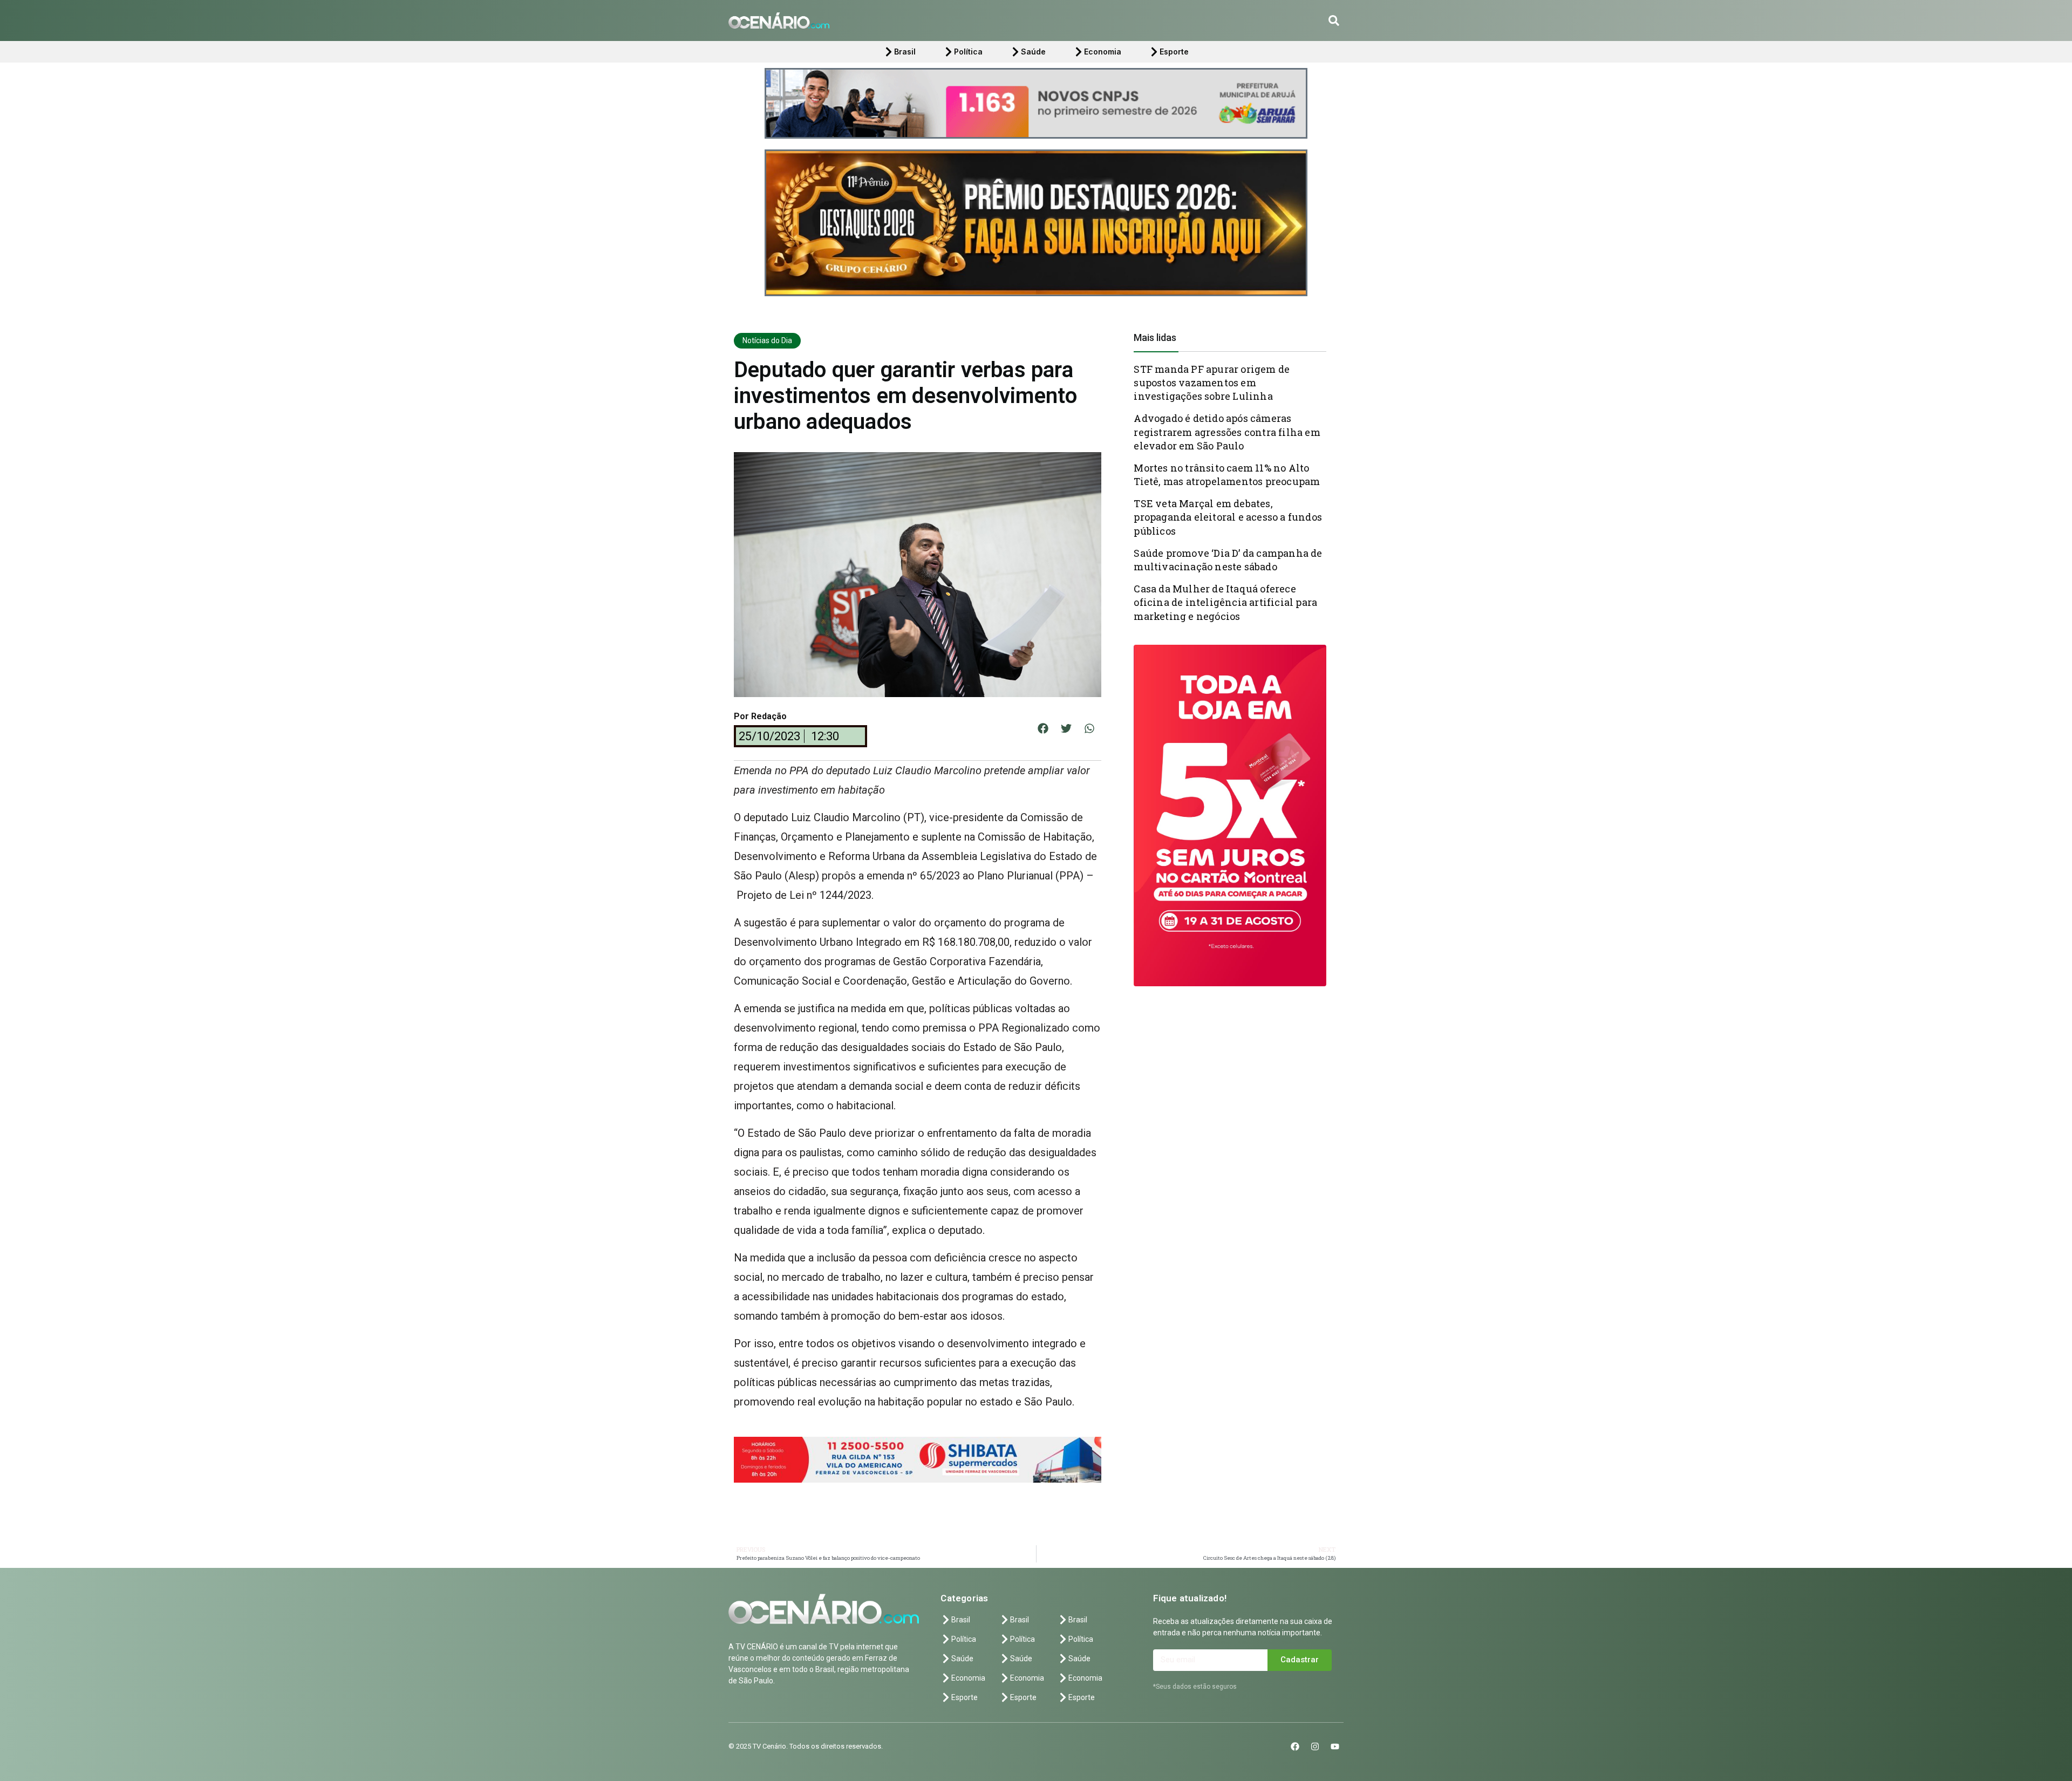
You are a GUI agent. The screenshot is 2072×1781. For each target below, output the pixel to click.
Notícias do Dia (767, 340)
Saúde (1033, 52)
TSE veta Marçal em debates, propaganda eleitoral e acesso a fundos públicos (1228, 517)
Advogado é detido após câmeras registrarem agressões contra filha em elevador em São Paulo (1227, 432)
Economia (1103, 52)
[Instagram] (1315, 1746)
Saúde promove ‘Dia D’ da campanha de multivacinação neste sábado (1228, 560)
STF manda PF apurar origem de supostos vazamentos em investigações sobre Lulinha (1212, 383)
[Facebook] (1295, 1746)
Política (968, 52)
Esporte (1174, 52)
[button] (1334, 21)
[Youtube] (1335, 1746)
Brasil (905, 52)
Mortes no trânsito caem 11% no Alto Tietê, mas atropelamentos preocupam (1227, 475)
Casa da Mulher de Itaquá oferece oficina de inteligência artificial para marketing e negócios (1225, 602)
